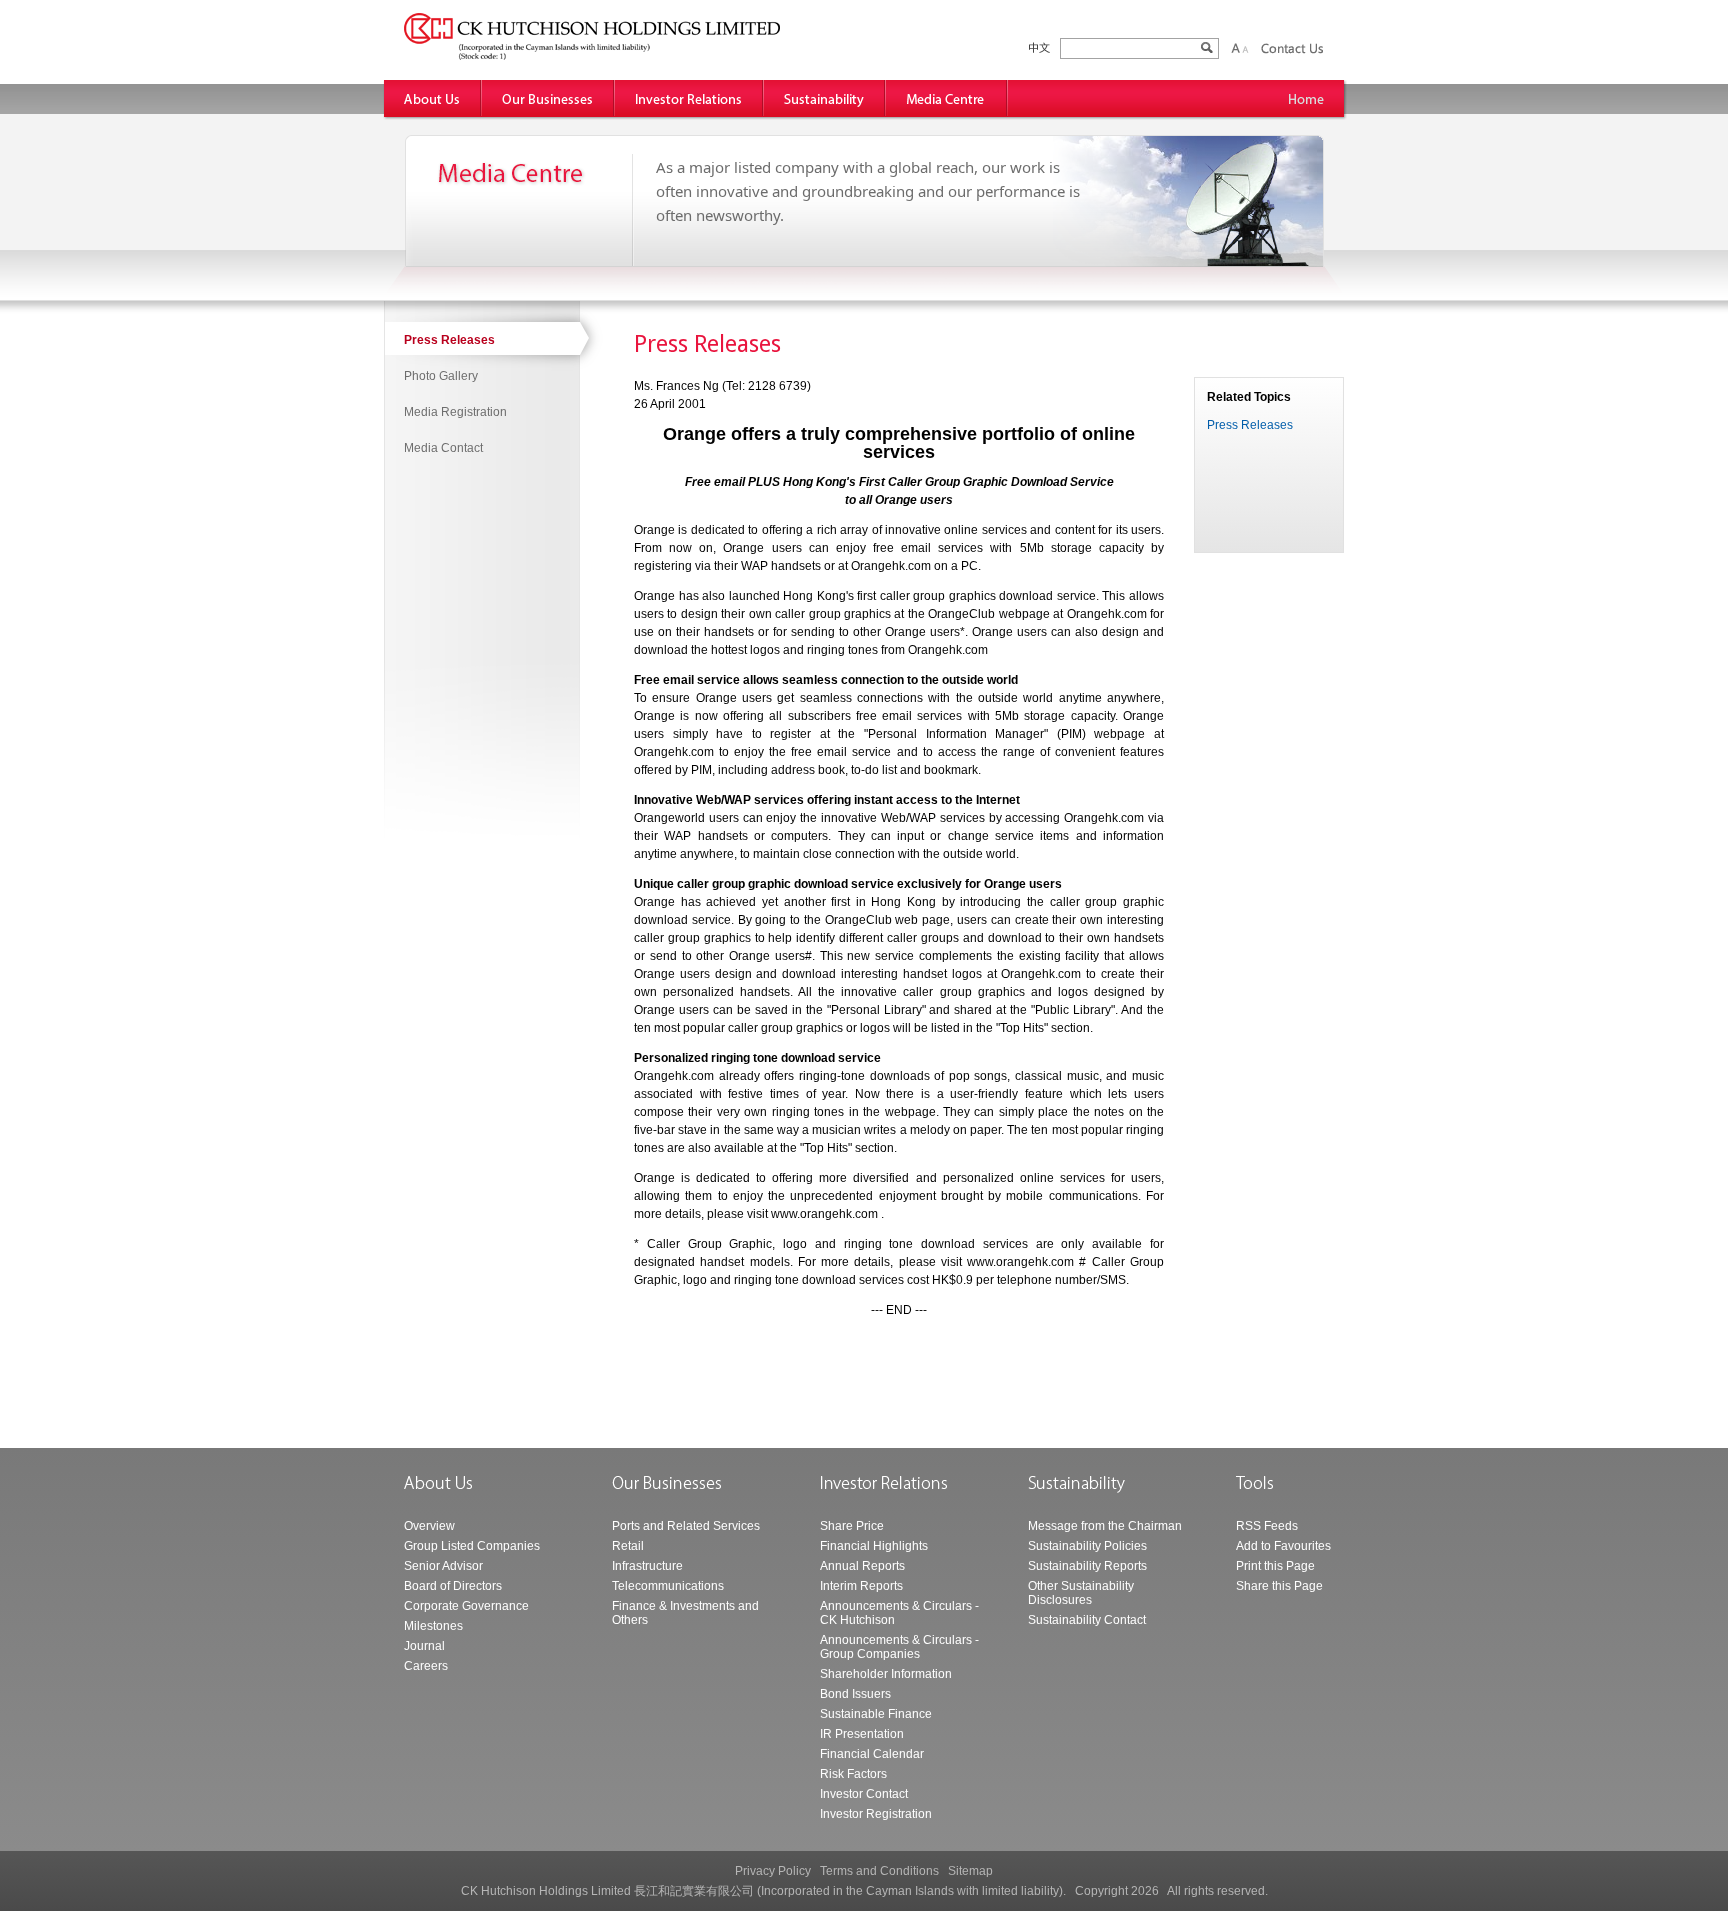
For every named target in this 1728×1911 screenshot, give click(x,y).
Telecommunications (668, 1586)
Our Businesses (548, 98)
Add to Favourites (1283, 1546)
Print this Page (1275, 1566)
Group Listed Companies (472, 1546)
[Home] (1306, 98)
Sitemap (970, 1871)
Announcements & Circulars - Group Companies (899, 1647)
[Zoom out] (1245, 48)
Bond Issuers (855, 1694)
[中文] (1039, 48)
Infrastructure (647, 1566)
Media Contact (443, 448)
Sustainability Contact (1087, 1620)
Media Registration (455, 412)
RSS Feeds (1267, 1526)
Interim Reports (861, 1586)
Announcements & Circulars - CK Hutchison (899, 1613)
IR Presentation (862, 1734)
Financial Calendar (872, 1754)
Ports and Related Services (686, 1526)
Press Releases (449, 340)
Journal (424, 1646)
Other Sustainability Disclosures (1081, 1593)
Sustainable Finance (876, 1714)
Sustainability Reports (1087, 1566)
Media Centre (947, 98)
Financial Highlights (874, 1546)
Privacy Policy (773, 1871)
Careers (426, 1666)
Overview (429, 1526)
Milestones (433, 1626)
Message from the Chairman (1105, 1526)
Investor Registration (876, 1814)
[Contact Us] (1292, 48)
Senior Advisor (443, 1566)
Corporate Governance (466, 1606)
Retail (628, 1546)
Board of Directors (453, 1586)
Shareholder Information (886, 1674)
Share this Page (1279, 1586)
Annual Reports (862, 1566)
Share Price (852, 1526)
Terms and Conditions (879, 1871)
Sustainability (825, 98)
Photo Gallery (441, 376)
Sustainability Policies (1087, 1546)
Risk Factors (853, 1774)
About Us (433, 98)
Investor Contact (864, 1794)
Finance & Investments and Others (685, 1613)
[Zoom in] (1235, 48)
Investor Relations (689, 98)
